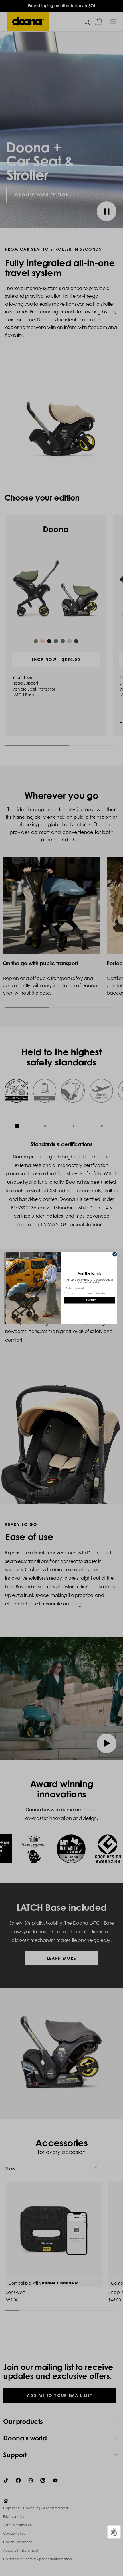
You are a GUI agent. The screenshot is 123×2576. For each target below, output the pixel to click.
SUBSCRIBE (89, 1300)
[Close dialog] (115, 1254)
